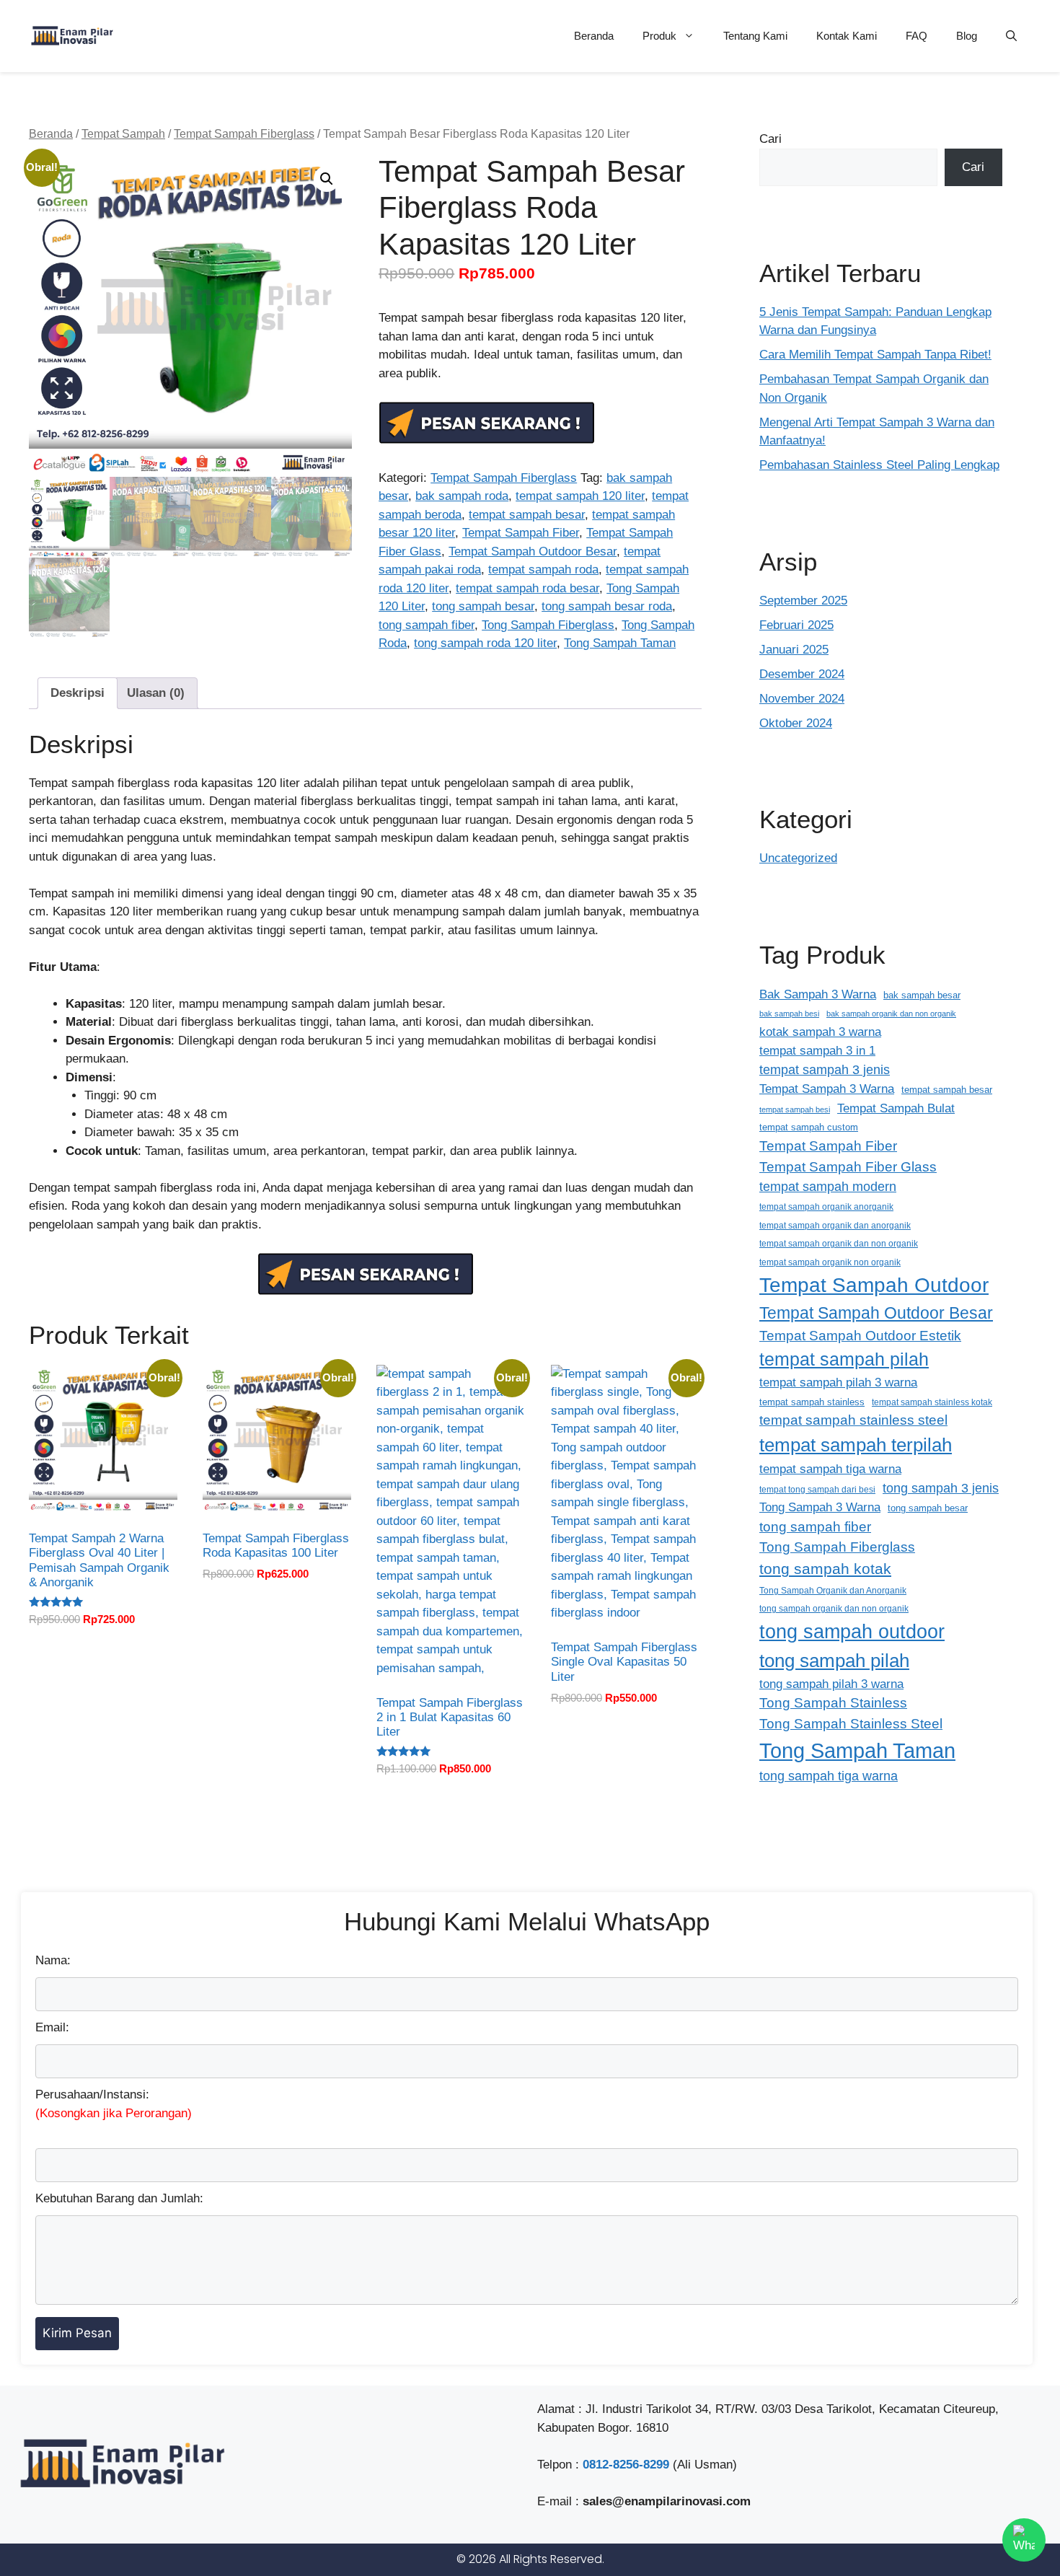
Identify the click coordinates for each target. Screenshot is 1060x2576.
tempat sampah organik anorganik (826, 1206)
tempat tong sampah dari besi (817, 1489)
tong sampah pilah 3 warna (831, 1684)
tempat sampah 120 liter (580, 496)
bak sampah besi (789, 1014)
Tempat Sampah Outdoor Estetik (860, 1336)
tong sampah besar (483, 606)
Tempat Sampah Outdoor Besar (533, 551)
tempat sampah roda (543, 570)
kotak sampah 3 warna (820, 1032)
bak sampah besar (922, 995)
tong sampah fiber (427, 625)
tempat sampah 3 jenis (825, 1070)
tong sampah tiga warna (829, 1776)
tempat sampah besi (795, 1109)
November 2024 (802, 699)
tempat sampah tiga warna (830, 1469)
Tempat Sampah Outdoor (874, 1285)
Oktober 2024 (796, 723)
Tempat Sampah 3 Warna (827, 1089)
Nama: (53, 1960)
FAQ (917, 36)
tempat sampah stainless (812, 1402)
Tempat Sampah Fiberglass (244, 134)
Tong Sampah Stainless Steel (851, 1724)
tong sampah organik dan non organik (834, 1608)
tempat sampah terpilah (856, 1445)
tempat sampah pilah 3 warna (838, 1382)
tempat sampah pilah (844, 1359)
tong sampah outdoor (852, 1631)
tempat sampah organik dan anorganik (835, 1225)
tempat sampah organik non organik (830, 1262)
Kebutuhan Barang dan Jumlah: (119, 2198)
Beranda (594, 36)
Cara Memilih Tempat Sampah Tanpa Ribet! (875, 355)
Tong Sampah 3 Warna (820, 1507)
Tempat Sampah (123, 134)
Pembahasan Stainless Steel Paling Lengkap (879, 465)
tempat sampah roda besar (527, 588)
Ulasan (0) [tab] (156, 693)
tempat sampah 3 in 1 (817, 1050)
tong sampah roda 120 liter (485, 643)
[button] (1011, 36)
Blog (967, 36)
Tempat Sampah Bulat (896, 1108)
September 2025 (803, 601)
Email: (52, 2027)
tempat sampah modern (828, 1187)
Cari (770, 139)
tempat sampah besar (527, 515)
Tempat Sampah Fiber (521, 533)
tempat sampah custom (809, 1127)
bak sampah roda (462, 496)
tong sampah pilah (834, 1661)
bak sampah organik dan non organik (891, 1014)
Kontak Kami (847, 36)
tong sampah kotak (825, 1569)
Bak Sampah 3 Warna (818, 994)
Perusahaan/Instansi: (114, 2104)
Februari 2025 (796, 625)
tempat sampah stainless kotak (932, 1402)
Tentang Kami (755, 36)
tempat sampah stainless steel (853, 1420)
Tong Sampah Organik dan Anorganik (833, 1590)
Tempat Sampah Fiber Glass (848, 1167)
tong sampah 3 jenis (941, 1488)
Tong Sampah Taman (620, 643)
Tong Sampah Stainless (833, 1703)
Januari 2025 (794, 650)
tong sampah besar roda (607, 606)
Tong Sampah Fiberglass (548, 625)
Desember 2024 (802, 674)
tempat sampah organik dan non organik (839, 1243)
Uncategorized (798, 858)
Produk (659, 36)
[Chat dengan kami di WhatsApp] (1024, 2540)
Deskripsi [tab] (78, 693)
